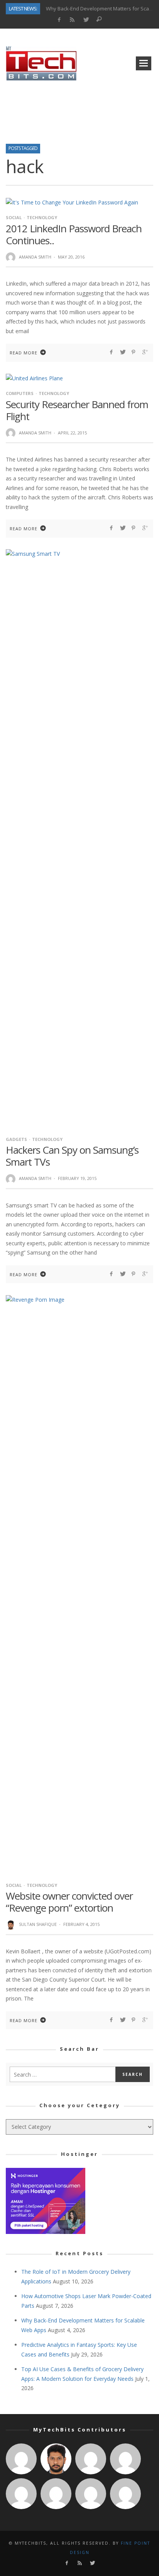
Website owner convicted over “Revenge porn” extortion (69, 1902)
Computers (20, 393)
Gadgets (16, 1139)
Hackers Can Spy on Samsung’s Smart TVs (72, 1156)
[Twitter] (86, 20)
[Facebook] (59, 20)
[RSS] (72, 20)
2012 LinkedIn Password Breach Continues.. (74, 234)
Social (14, 217)
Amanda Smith (35, 257)
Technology (42, 217)
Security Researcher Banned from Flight (77, 410)
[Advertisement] (79, 110)
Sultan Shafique (38, 1924)
